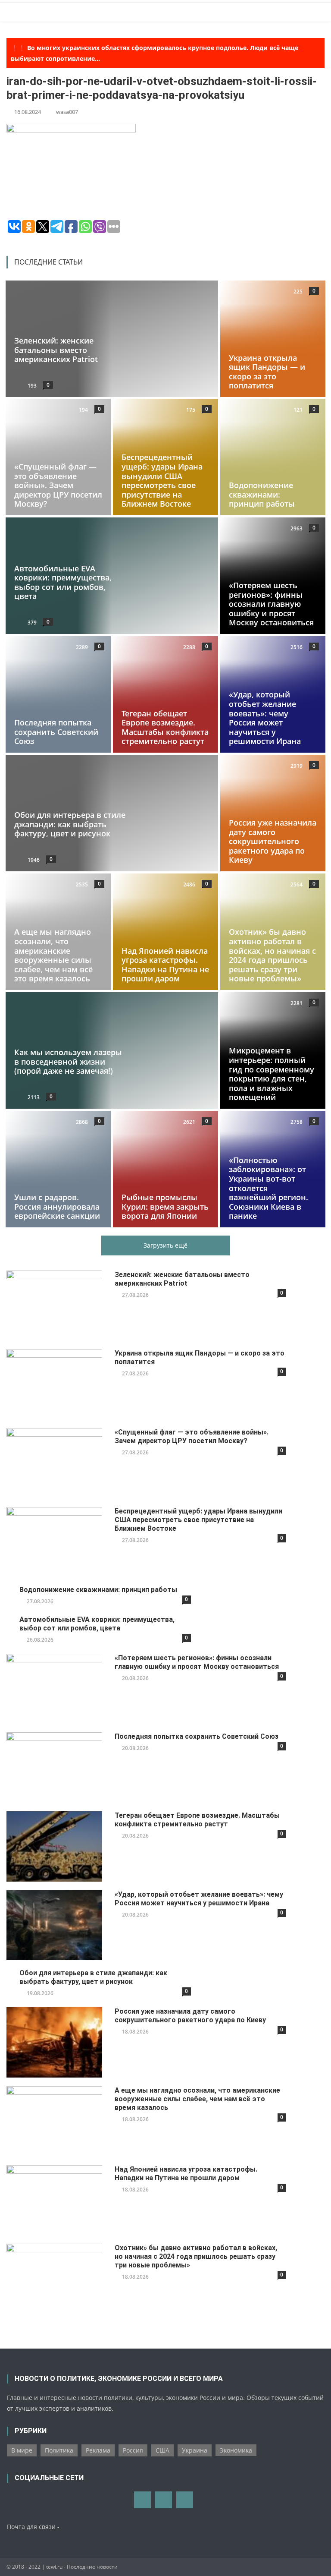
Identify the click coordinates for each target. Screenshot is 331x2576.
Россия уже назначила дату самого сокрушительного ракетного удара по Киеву (273, 841)
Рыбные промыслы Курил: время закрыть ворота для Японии (165, 1206)
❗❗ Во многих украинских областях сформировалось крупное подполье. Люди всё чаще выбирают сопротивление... (155, 53)
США (162, 2450)
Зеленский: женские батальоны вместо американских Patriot (56, 350)
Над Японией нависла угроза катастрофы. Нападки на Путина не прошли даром (165, 965)
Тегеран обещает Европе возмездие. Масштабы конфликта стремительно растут (165, 727)
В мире (22, 2450)
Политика (59, 2450)
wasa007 (67, 112)
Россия (133, 2450)
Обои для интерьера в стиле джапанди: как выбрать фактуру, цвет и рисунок (70, 824)
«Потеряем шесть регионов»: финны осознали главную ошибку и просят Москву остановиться (271, 604)
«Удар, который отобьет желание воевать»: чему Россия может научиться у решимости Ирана (265, 718)
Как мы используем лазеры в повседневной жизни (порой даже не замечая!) (68, 1061)
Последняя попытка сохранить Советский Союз (56, 732)
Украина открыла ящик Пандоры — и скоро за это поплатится (267, 371)
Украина (195, 2450)
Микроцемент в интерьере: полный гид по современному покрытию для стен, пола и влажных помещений (272, 1074)
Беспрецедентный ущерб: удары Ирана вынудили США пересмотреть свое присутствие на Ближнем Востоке (162, 481)
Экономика (236, 2450)
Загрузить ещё (165, 1245)
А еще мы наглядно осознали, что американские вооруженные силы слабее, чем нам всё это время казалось (53, 955)
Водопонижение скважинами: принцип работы (262, 495)
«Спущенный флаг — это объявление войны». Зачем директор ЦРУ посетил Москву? (58, 486)
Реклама (98, 2450)
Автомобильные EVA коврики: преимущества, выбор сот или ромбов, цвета (63, 582)
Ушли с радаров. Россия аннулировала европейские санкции (57, 1206)
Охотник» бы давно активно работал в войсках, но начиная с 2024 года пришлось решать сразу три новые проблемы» (272, 955)
